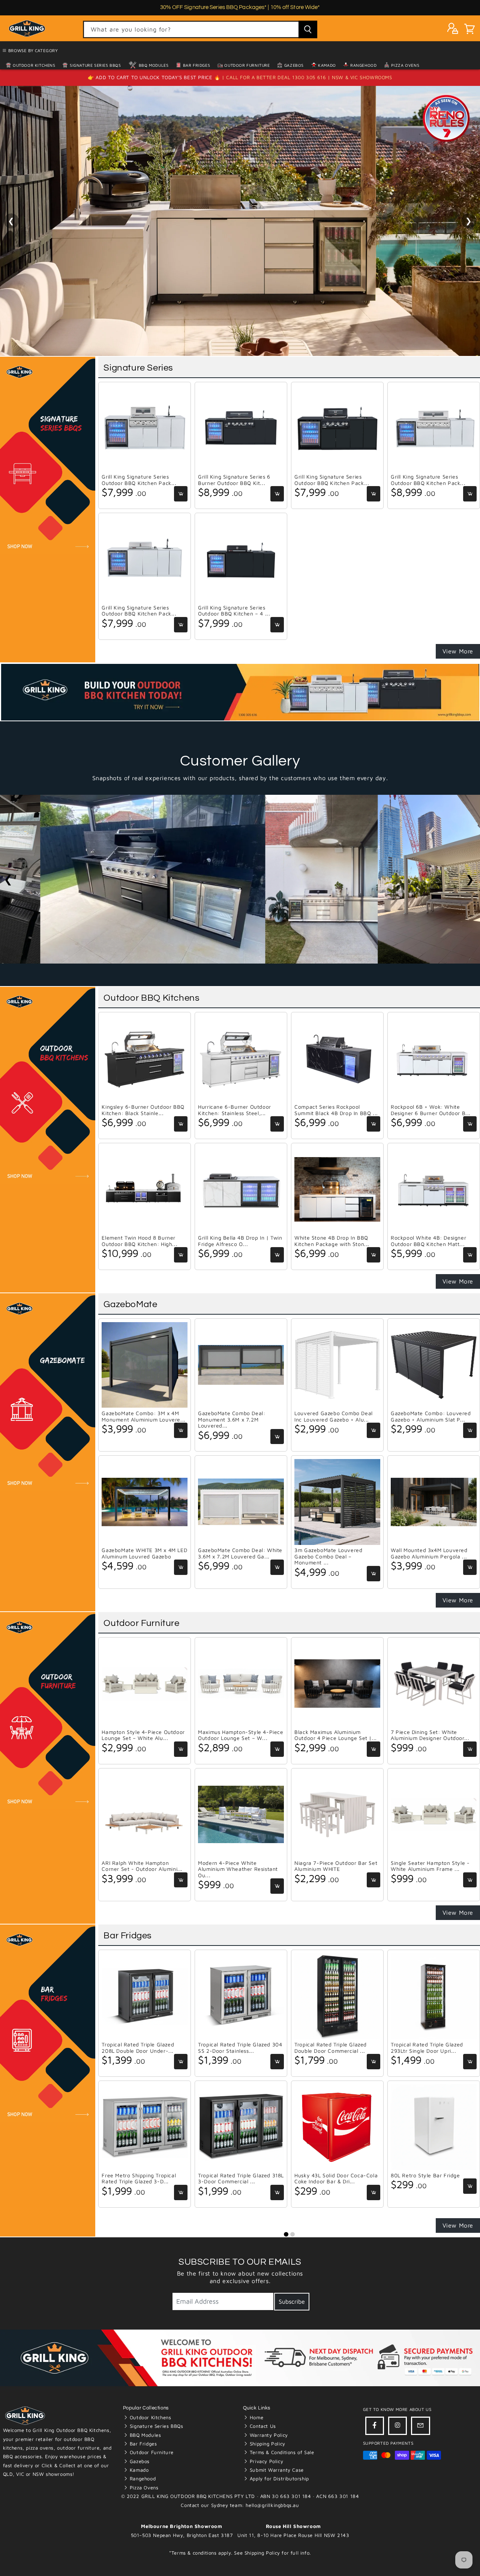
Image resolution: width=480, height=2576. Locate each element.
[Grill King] (240, 221)
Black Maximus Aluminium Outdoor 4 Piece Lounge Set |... (336, 1735)
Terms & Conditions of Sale (281, 2452)
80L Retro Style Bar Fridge (425, 2175)
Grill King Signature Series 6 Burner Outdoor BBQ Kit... (234, 480)
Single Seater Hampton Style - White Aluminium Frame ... (430, 1866)
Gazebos (293, 65)
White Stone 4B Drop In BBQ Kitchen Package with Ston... (332, 1241)
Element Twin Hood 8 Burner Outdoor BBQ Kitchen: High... (139, 1241)
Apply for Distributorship (278, 2478)
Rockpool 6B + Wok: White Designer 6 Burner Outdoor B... (431, 1110)
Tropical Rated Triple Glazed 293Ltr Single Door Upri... (427, 2048)
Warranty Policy (268, 2435)
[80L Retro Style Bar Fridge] (434, 2127)
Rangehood (363, 65)
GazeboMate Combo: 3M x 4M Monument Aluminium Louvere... (143, 1416)
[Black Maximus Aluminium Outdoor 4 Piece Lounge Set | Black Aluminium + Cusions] (337, 1684)
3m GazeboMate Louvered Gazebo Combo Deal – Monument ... (328, 1556)
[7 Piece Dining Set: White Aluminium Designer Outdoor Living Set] (434, 1684)
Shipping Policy (267, 2444)
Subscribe (292, 2301)
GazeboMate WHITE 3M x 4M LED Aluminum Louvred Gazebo (144, 1553)
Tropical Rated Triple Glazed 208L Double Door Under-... (138, 2048)
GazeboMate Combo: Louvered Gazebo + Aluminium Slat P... (431, 1416)
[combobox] (200, 29)
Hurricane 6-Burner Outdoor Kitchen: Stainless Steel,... (235, 1110)
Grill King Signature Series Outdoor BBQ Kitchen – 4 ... (234, 611)
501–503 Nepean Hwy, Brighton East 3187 (182, 2535)
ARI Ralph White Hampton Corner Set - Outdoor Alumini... (142, 1866)
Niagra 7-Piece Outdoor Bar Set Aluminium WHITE (336, 1866)
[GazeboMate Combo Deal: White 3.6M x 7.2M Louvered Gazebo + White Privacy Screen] (241, 1502)
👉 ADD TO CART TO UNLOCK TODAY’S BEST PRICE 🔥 (155, 77)
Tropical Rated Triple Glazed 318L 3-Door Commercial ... (241, 2179)
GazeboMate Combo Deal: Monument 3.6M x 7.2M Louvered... (232, 1419)
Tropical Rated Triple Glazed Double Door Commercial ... (331, 2048)
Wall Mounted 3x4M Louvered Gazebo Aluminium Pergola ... (429, 1553)
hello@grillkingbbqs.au (272, 2505)
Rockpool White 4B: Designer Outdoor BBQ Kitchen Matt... (428, 1241)
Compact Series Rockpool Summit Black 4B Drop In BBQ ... (336, 1110)
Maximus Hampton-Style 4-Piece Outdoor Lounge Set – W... (241, 1735)
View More (458, 651)
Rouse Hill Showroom (293, 2526)
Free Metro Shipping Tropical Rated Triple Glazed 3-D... (139, 2179)
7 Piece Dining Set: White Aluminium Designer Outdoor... (430, 1735)
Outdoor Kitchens (34, 65)
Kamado (326, 65)
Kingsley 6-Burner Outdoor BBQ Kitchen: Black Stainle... (143, 1110)
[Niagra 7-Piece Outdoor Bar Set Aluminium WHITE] (337, 1815)
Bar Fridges (196, 65)
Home (256, 2417)
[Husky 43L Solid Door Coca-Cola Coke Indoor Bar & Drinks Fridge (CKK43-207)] (337, 2127)
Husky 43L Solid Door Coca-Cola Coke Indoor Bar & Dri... (336, 2179)
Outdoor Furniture (247, 65)
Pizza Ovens (404, 65)
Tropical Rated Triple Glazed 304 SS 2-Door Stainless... (240, 2048)
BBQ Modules (153, 65)
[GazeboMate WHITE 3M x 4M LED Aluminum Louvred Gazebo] (145, 1502)
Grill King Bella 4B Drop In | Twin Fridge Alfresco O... (240, 1241)
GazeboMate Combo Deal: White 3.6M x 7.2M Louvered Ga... (240, 1553)
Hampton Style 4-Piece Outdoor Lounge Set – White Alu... (143, 1735)
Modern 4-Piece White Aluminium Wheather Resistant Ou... (238, 1869)
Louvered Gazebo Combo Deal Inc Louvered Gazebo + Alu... (334, 1416)
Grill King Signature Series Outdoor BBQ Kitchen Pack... (139, 480)
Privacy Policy (265, 2461)
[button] (469, 30)
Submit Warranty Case (276, 2470)
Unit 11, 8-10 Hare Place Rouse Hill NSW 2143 (293, 2535)
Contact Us (262, 2426)
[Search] (308, 29)
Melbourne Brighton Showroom (181, 2526)
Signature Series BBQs (94, 65)
